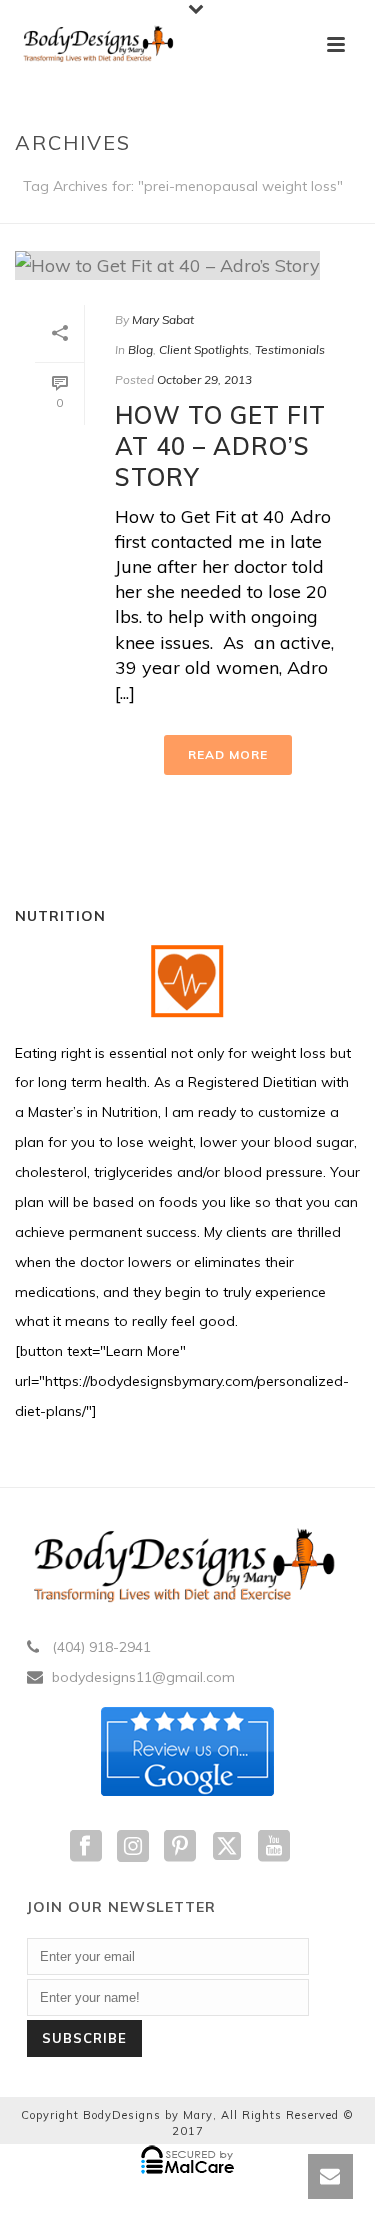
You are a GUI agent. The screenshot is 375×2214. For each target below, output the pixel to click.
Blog (140, 349)
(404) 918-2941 (101, 1647)
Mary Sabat (163, 319)
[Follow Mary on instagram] (133, 1847)
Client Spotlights (204, 349)
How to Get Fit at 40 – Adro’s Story (220, 446)
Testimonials (290, 349)
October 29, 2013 (204, 379)
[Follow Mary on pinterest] (180, 1847)
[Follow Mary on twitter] (227, 1847)
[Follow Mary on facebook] (86, 1847)
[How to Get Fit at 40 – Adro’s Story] (187, 264)
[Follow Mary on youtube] (274, 1847)
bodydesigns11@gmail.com (143, 1677)
